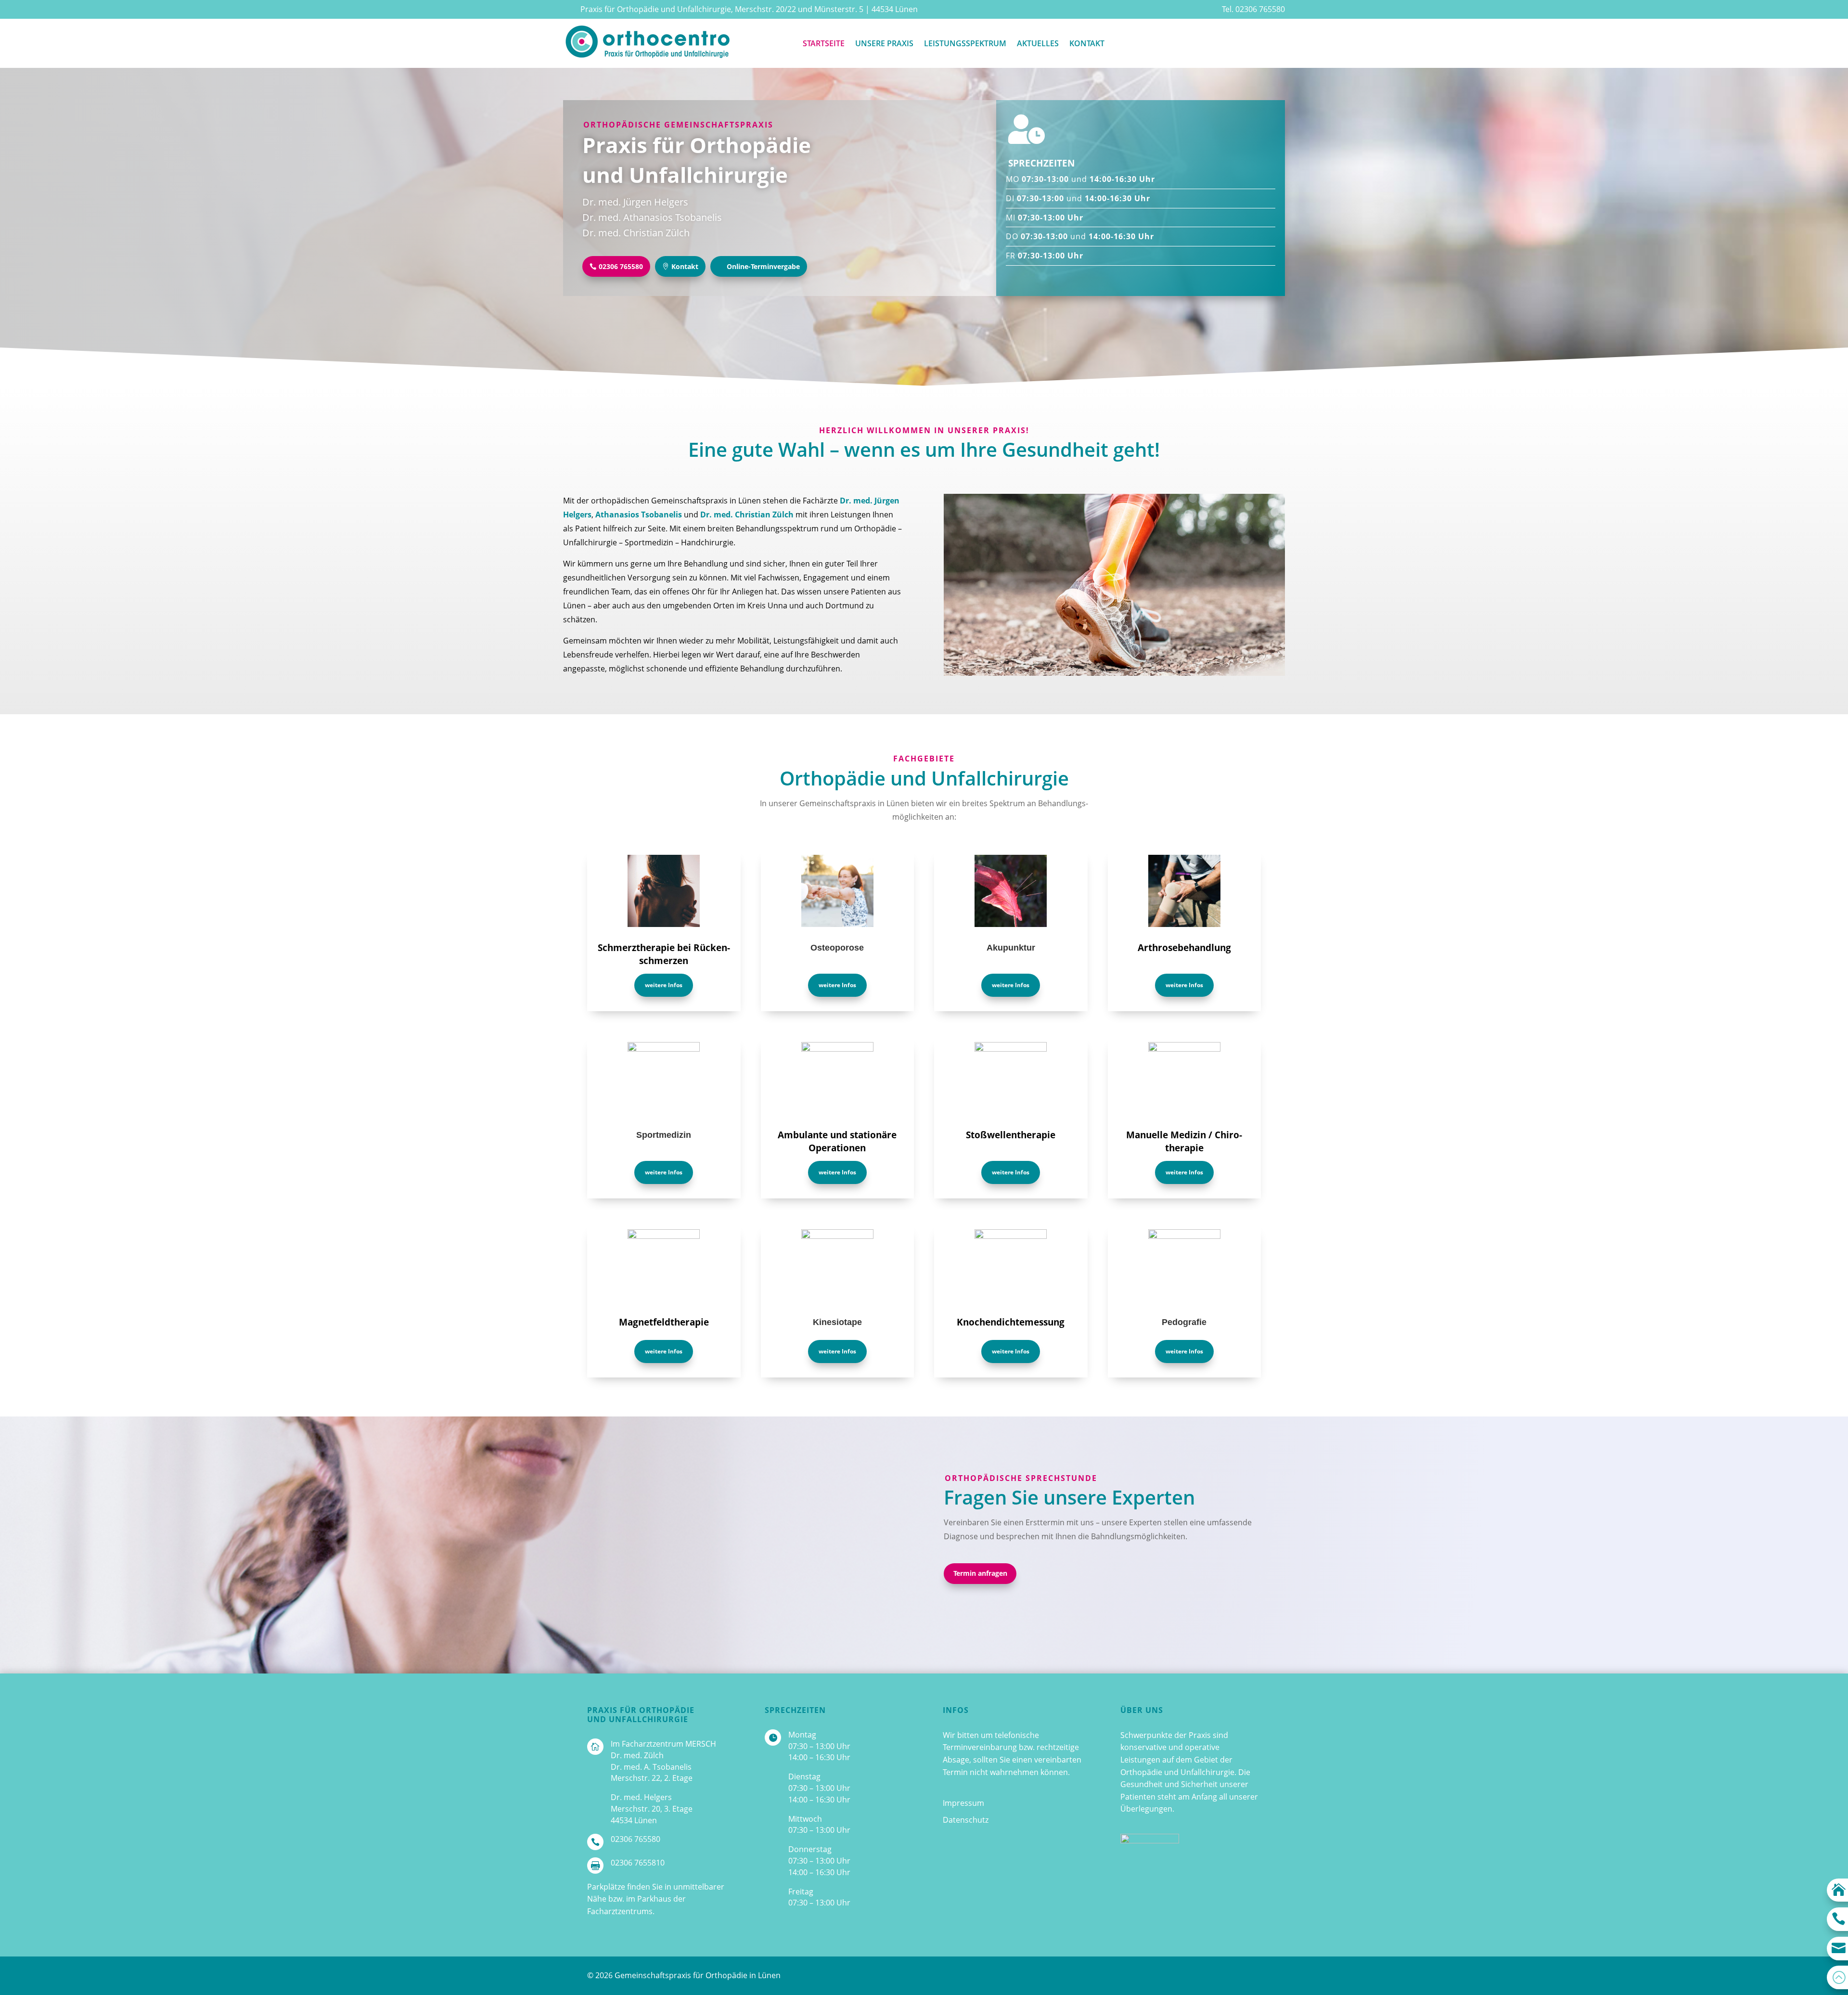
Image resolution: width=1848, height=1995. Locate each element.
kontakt (1087, 43)
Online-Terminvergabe (763, 266)
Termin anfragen (980, 1573)
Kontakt (685, 266)
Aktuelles (1038, 43)
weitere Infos (664, 985)
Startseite (824, 43)
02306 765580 (621, 266)
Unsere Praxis (884, 43)
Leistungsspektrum (965, 43)
